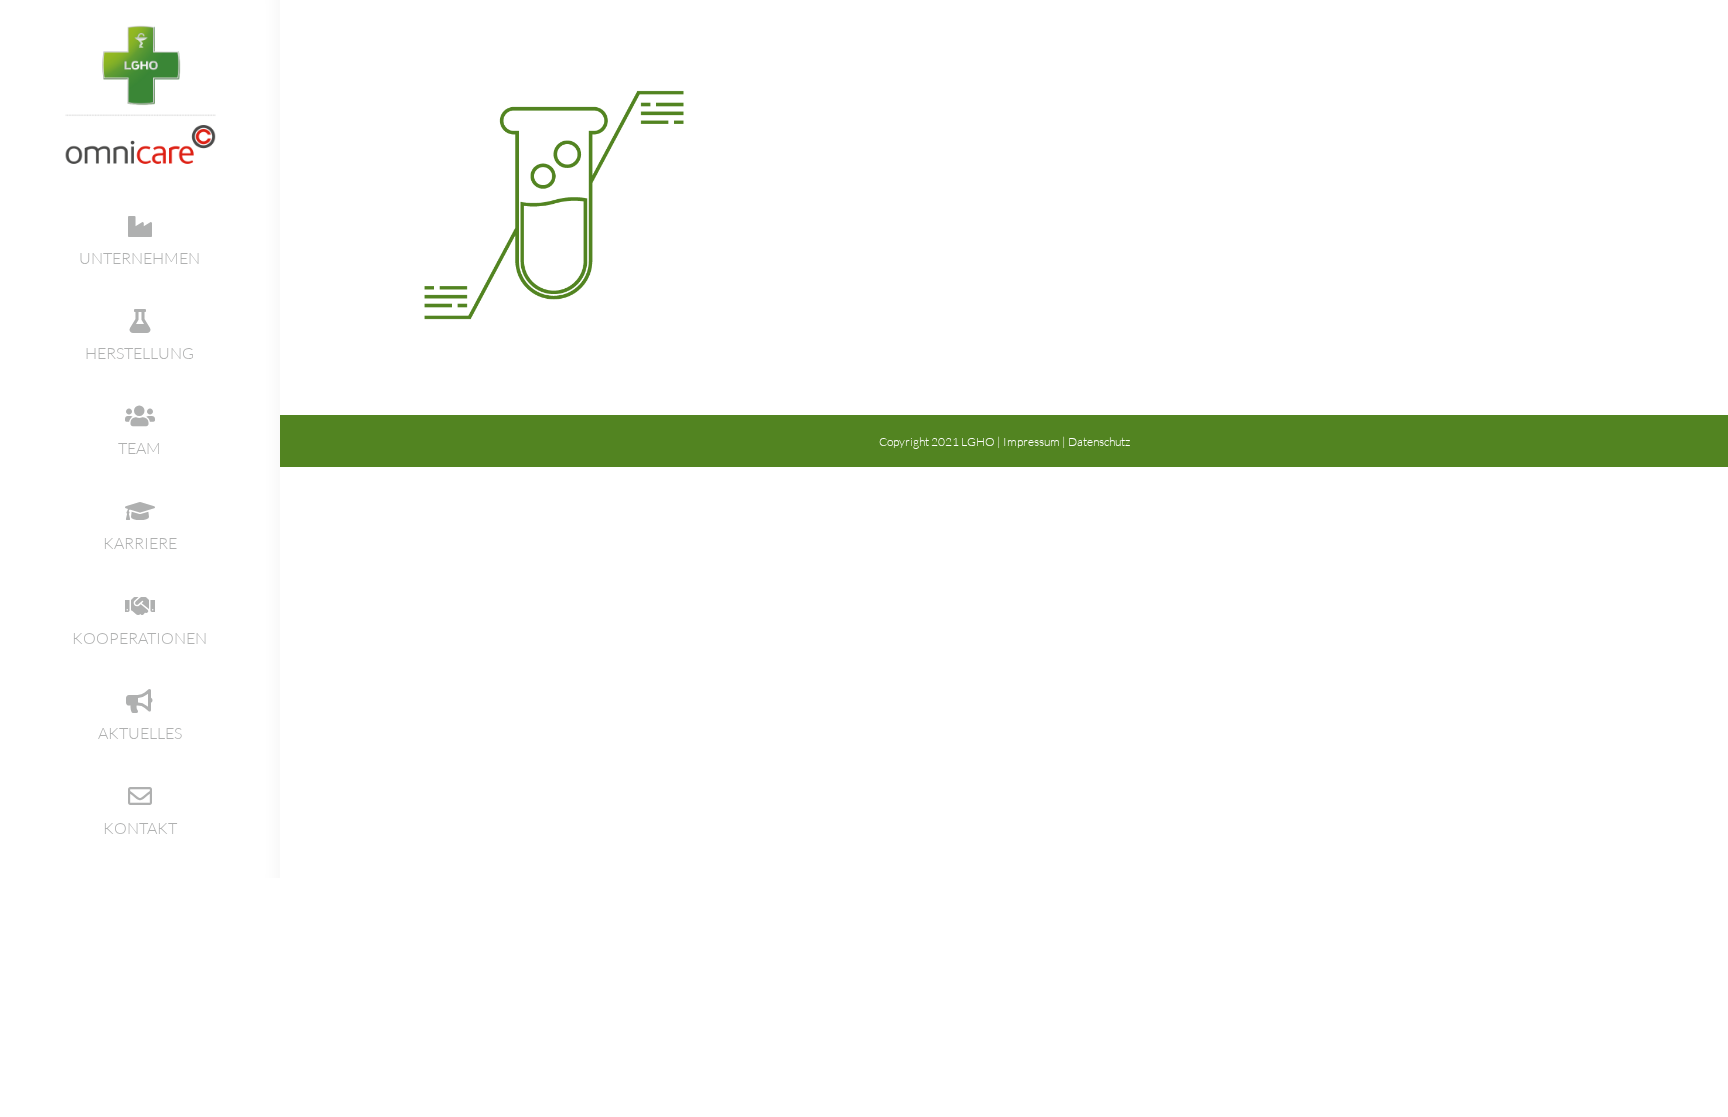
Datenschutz (1099, 441)
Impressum (1031, 441)
